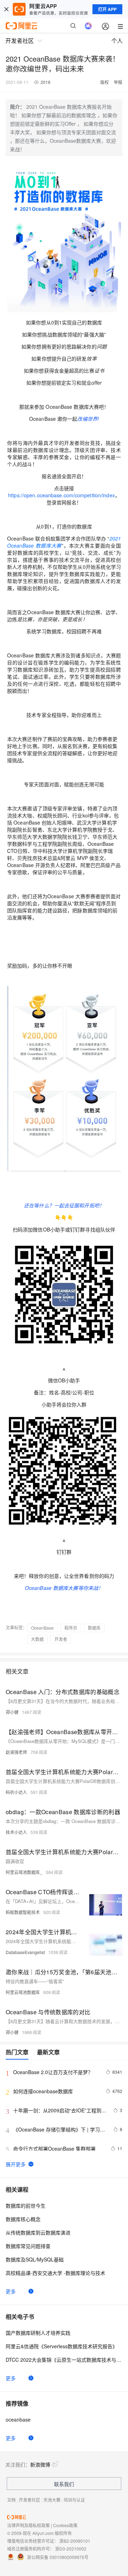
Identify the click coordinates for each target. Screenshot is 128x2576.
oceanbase (18, 2419)
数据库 (94, 1628)
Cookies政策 (65, 2525)
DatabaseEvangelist (25, 1952)
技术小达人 (16, 1832)
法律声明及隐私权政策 (28, 2525)
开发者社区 (30, 2500)
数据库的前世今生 (26, 2206)
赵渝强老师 (16, 1752)
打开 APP (107, 9)
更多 (11, 2291)
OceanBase (42, 1628)
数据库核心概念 (23, 2219)
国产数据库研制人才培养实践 (38, 2333)
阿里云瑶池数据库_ (24, 1872)
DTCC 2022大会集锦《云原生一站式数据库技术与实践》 (64, 2360)
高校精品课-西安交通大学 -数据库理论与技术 (55, 2273)
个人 (117, 41)
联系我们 (64, 2484)
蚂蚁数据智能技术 (23, 1912)
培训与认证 (74, 2500)
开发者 (61, 1639)
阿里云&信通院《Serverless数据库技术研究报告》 (62, 2346)
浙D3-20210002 (71, 2549)
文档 (11, 2500)
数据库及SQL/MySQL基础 (35, 2259)
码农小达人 (16, 1792)
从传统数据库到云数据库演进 (38, 2232)
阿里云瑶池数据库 (23, 1992)
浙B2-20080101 (75, 2541)
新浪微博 (40, 2464)
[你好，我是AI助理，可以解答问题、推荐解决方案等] (88, 26)
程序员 (71, 1628)
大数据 (37, 1639)
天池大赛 (52, 2500)
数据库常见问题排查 (28, 2246)
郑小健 (12, 1712)
